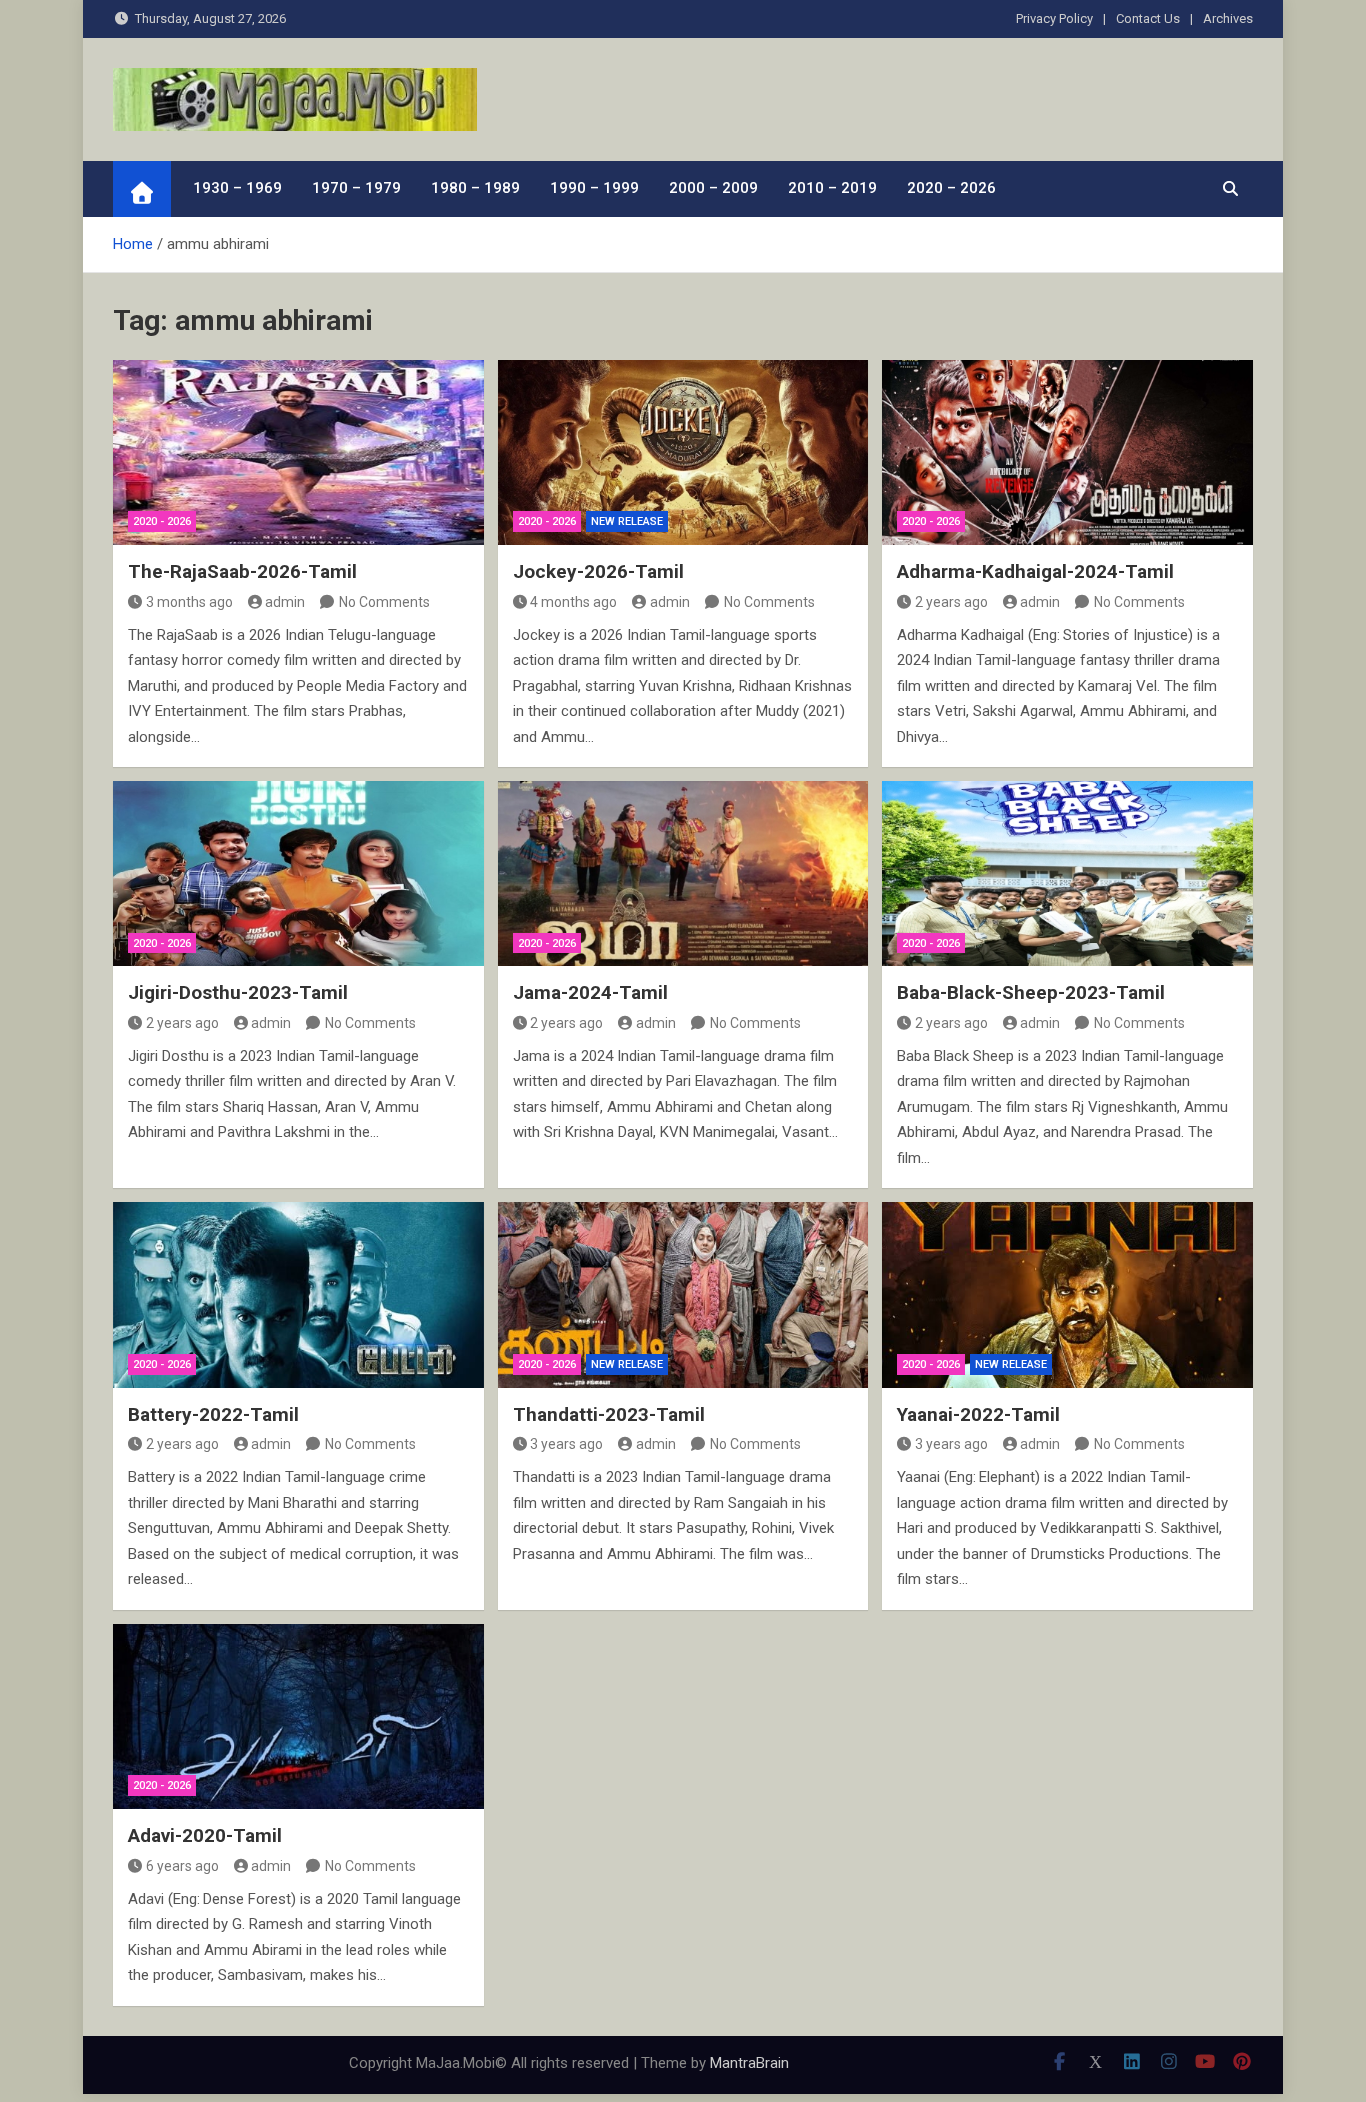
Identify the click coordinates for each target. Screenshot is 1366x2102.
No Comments (384, 602)
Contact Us (1148, 18)
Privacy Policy (1054, 18)
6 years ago (182, 1866)
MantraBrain (749, 2063)
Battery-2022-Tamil (213, 1414)
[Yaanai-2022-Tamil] (1067, 1294)
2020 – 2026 (951, 188)
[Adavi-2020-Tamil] (298, 1716)
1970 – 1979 (356, 188)
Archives (1228, 18)
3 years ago (566, 1444)
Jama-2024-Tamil (590, 992)
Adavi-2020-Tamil (205, 1835)
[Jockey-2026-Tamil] (683, 452)
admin (285, 602)
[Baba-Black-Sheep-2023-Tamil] (1067, 873)
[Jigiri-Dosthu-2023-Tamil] (298, 873)
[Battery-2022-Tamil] (298, 1294)
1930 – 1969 (237, 188)
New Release (627, 521)
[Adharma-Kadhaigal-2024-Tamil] (1067, 452)
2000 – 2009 (713, 188)
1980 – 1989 (475, 188)
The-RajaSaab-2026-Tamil (242, 571)
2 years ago (951, 602)
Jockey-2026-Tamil (598, 571)
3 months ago (189, 602)
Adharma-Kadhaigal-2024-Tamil (1035, 571)
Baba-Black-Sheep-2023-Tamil (1031, 992)
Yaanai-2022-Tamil (978, 1414)
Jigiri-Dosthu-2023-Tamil (238, 992)
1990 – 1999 (594, 188)
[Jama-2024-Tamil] (683, 873)
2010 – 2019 (832, 188)
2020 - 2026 (162, 521)
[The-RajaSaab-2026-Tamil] (298, 452)
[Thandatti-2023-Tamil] (683, 1294)
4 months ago (573, 602)
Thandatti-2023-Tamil (609, 1414)
